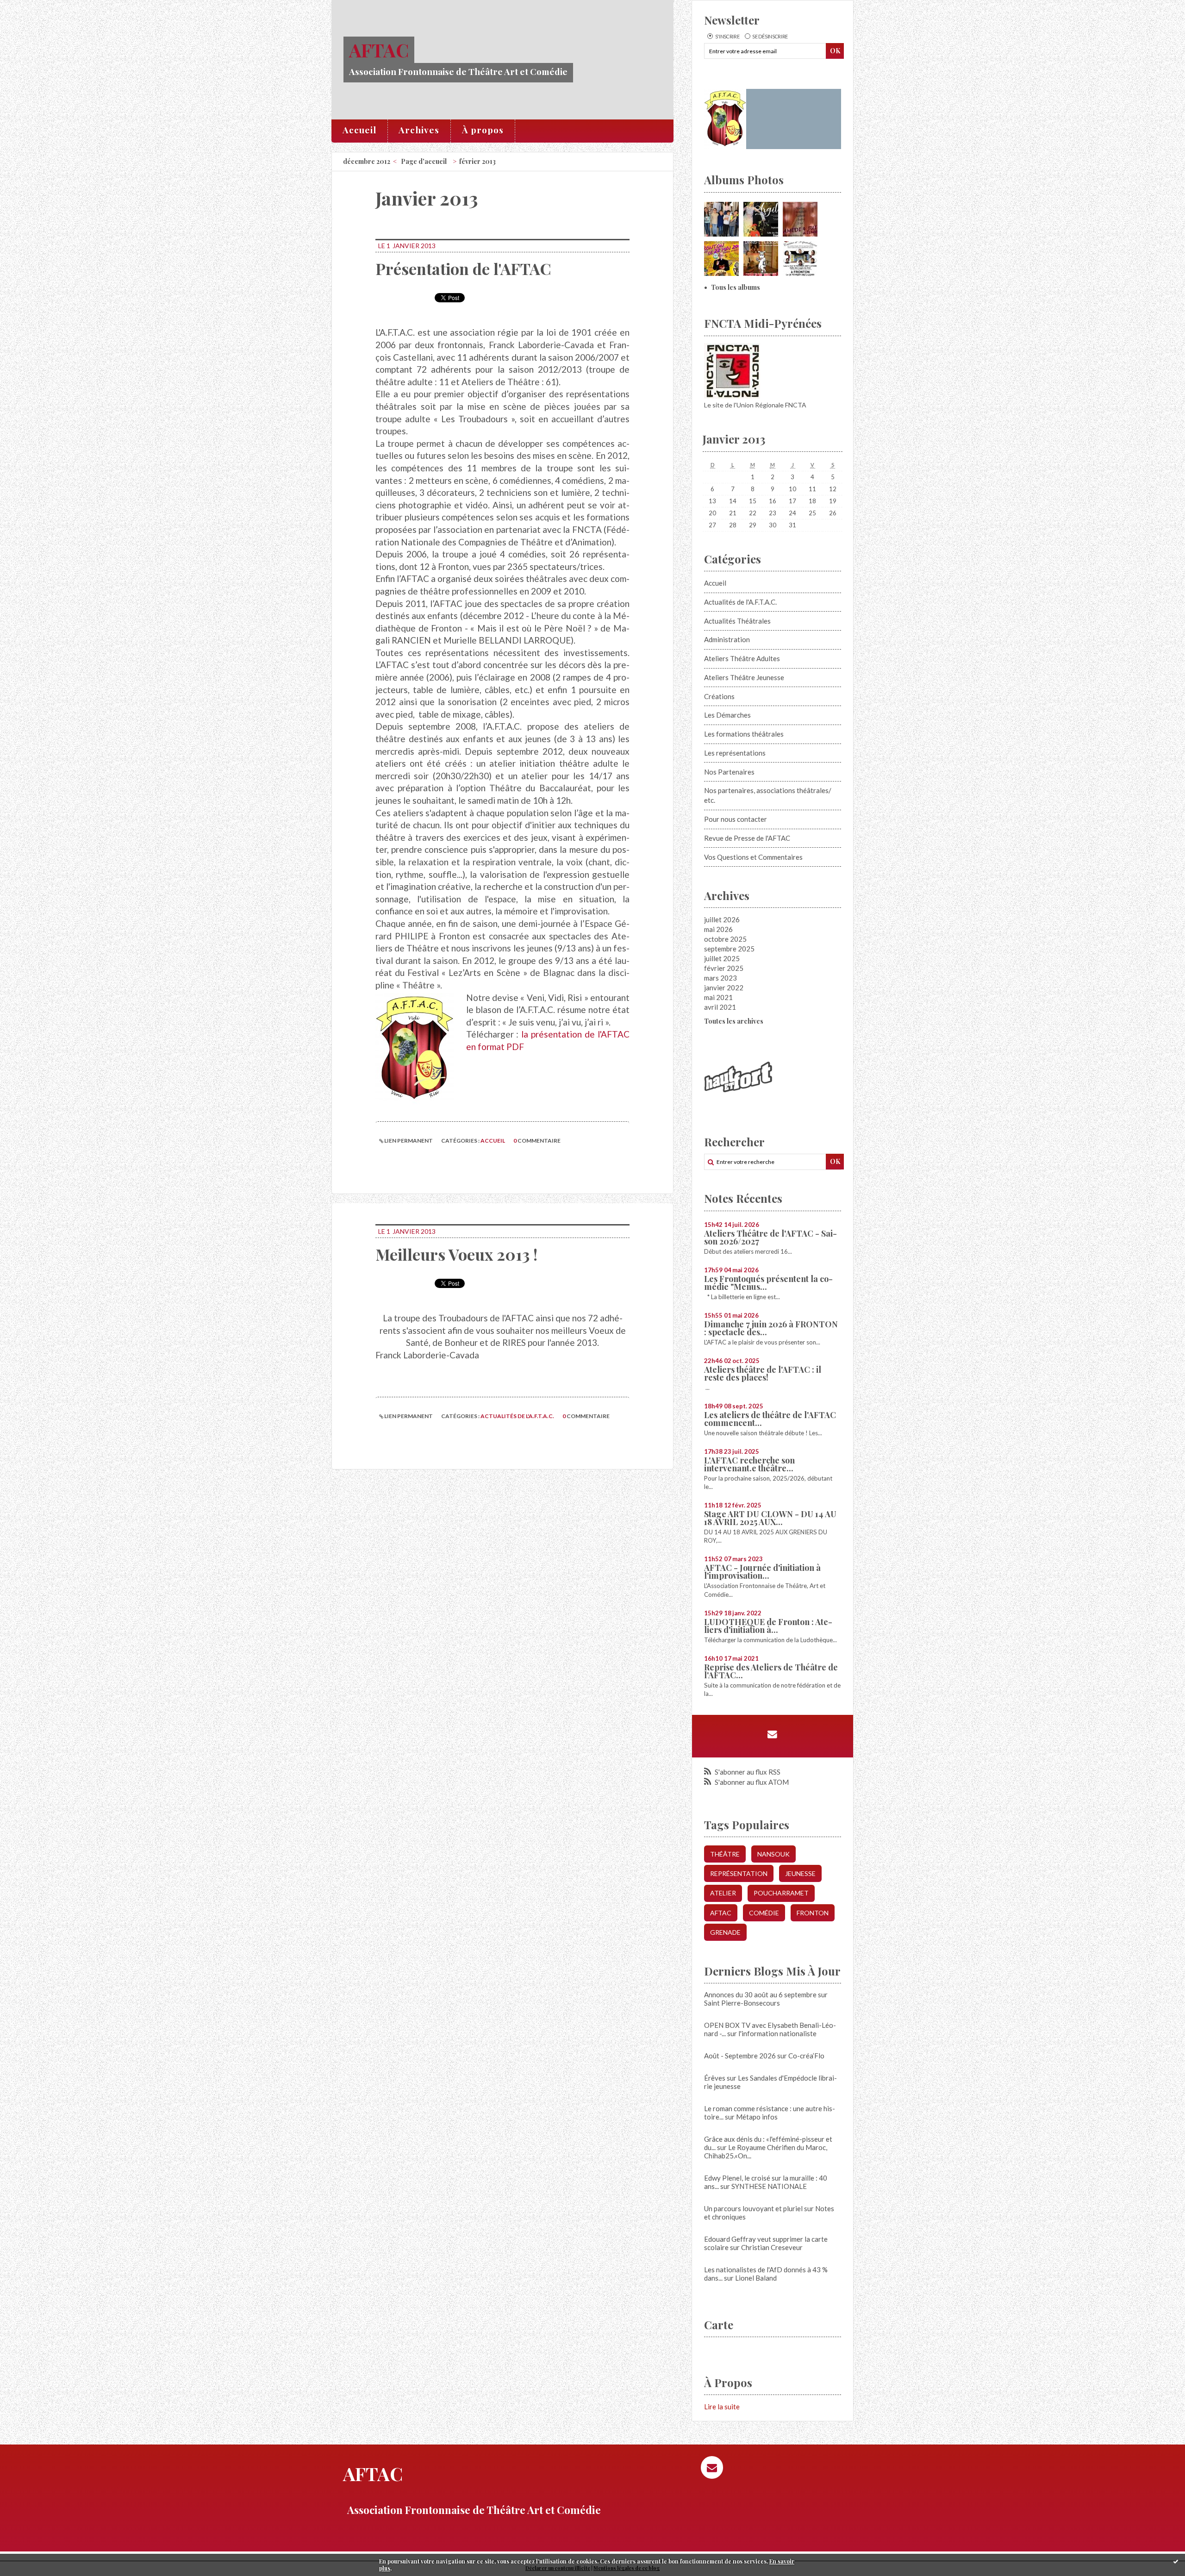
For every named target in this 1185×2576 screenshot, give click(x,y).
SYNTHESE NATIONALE (769, 2186)
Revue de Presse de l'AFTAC (747, 838)
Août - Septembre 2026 (740, 2056)
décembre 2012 (367, 161)
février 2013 (477, 161)
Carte (719, 2325)
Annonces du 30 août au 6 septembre (760, 1995)
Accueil (359, 130)
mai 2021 (718, 997)
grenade (725, 1932)
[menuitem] (360, 131)
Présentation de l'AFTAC (463, 269)
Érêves (715, 2078)
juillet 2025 (722, 958)
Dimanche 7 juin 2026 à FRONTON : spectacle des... (771, 1328)
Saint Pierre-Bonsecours (742, 2003)
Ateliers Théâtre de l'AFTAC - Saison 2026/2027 (770, 1237)
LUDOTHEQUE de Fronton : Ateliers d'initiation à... (768, 1626)
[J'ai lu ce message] (1176, 2561)
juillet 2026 (722, 919)
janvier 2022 (724, 988)
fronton (813, 1913)
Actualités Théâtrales (737, 621)
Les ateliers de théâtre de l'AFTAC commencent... (770, 1419)
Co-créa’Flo (806, 2056)
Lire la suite (722, 2407)
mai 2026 (718, 929)
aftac (721, 1913)
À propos (483, 130)
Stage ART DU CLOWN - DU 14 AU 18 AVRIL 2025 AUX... (770, 1518)
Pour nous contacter (736, 819)
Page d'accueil (424, 161)
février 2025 (724, 968)
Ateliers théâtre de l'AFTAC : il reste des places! (763, 1373)
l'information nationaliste (777, 2033)
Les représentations (735, 753)
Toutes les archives (734, 1021)
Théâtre (725, 1854)
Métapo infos (757, 2117)
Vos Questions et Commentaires (753, 857)
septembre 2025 (729, 949)
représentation (739, 1873)
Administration (727, 639)
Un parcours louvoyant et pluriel (753, 2208)
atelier (723, 1893)
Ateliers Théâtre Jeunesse (744, 677)
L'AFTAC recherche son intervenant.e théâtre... (749, 1464)
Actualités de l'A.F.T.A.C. (517, 1416)
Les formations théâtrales (744, 734)
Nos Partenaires (729, 772)
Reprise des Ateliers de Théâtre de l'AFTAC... (771, 1671)
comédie (764, 1913)
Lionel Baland (756, 2278)
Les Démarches (727, 715)
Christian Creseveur (772, 2247)
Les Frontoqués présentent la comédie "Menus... (768, 1283)
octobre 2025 (725, 939)
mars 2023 (720, 978)
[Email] (772, 1734)
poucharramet (781, 1893)
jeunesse (800, 1873)
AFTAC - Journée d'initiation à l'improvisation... (762, 1572)
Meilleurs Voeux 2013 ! (456, 1254)
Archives (419, 130)
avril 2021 (720, 1007)
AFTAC (379, 50)
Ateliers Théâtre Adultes (742, 658)
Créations (719, 696)
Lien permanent (408, 1141)
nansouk (773, 1854)
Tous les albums (736, 287)
